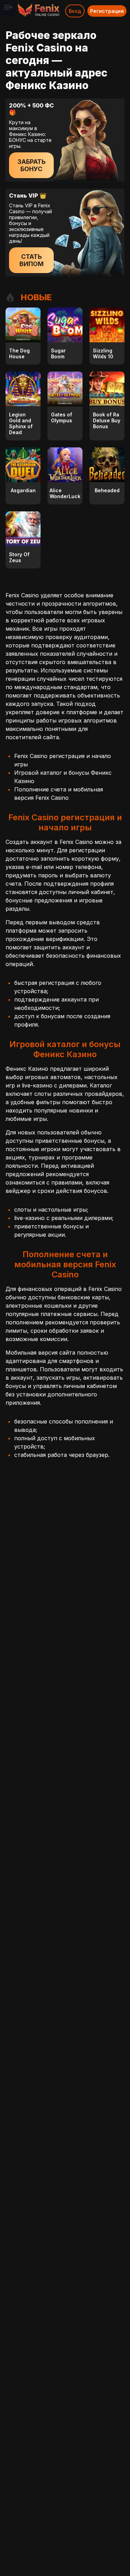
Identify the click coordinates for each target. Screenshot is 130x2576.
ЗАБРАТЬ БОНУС (32, 165)
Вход (75, 11)
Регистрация (107, 11)
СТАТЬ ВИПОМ (32, 260)
